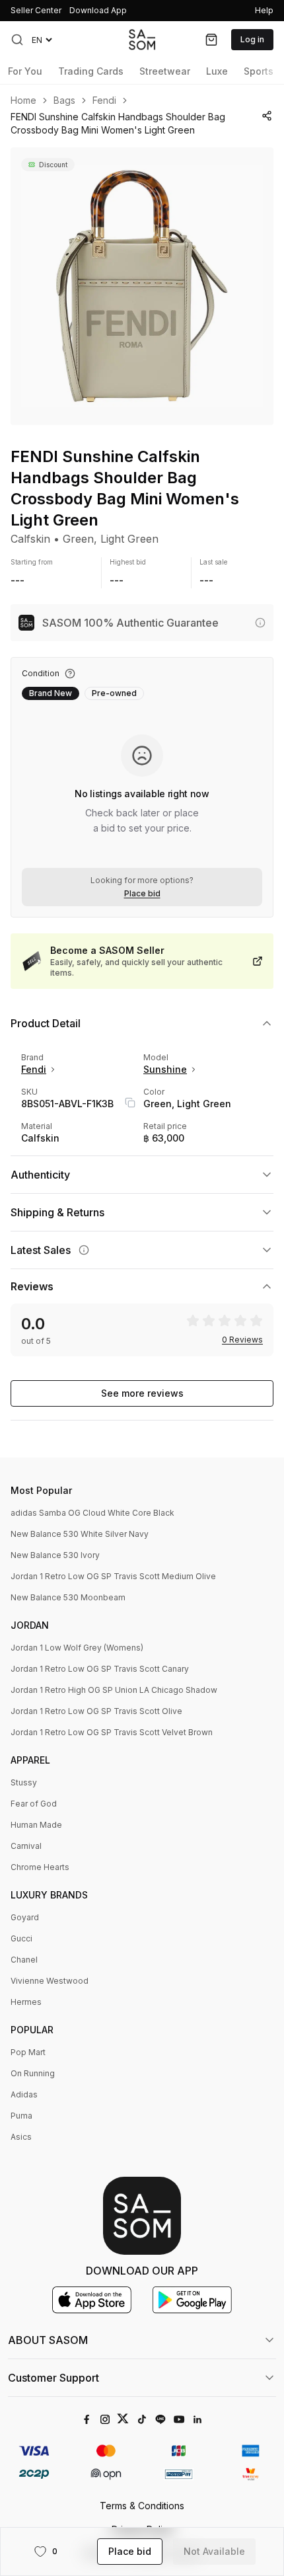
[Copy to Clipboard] (130, 1103)
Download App (98, 10)
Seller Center (36, 10)
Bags (64, 100)
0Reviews (242, 1340)
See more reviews (142, 1393)
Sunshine (165, 1069)
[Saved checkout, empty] (211, 40)
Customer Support (53, 2378)
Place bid (142, 894)
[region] (142, 286)
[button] (17, 40)
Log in (252, 39)
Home (23, 100)
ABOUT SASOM (48, 2340)
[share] (267, 116)
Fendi (104, 100)
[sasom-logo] (142, 39)
